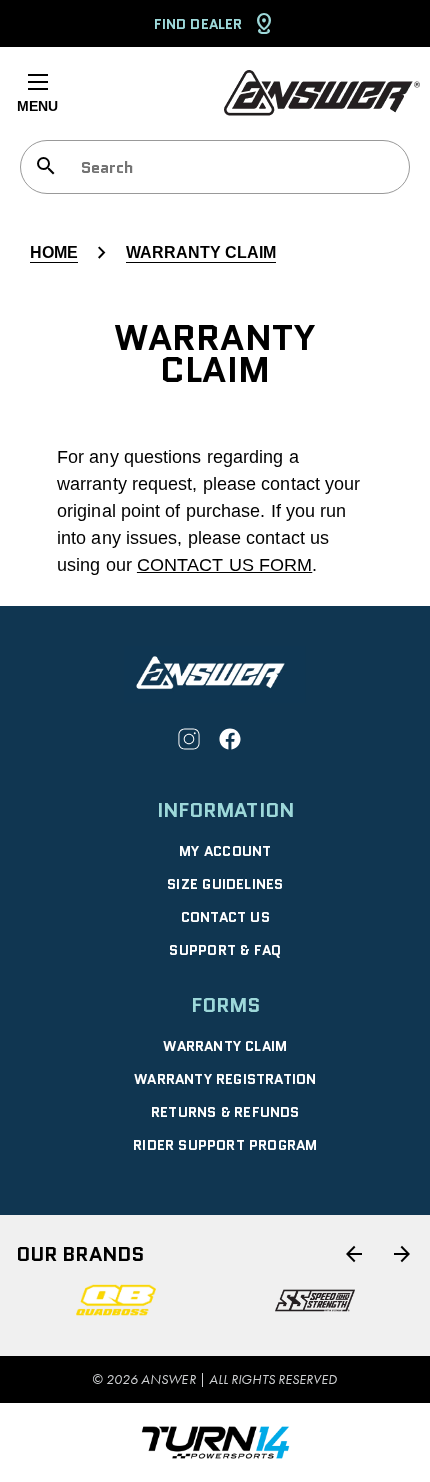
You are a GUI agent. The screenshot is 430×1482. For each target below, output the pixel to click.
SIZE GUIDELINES (225, 884)
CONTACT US (225, 917)
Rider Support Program (225, 1145)
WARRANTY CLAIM (225, 1046)
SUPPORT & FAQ (225, 950)
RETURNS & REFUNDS (225, 1112)
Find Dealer (198, 24)
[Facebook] (230, 739)
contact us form (224, 565)
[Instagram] (189, 739)
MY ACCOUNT (225, 851)
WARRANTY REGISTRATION (225, 1079)
